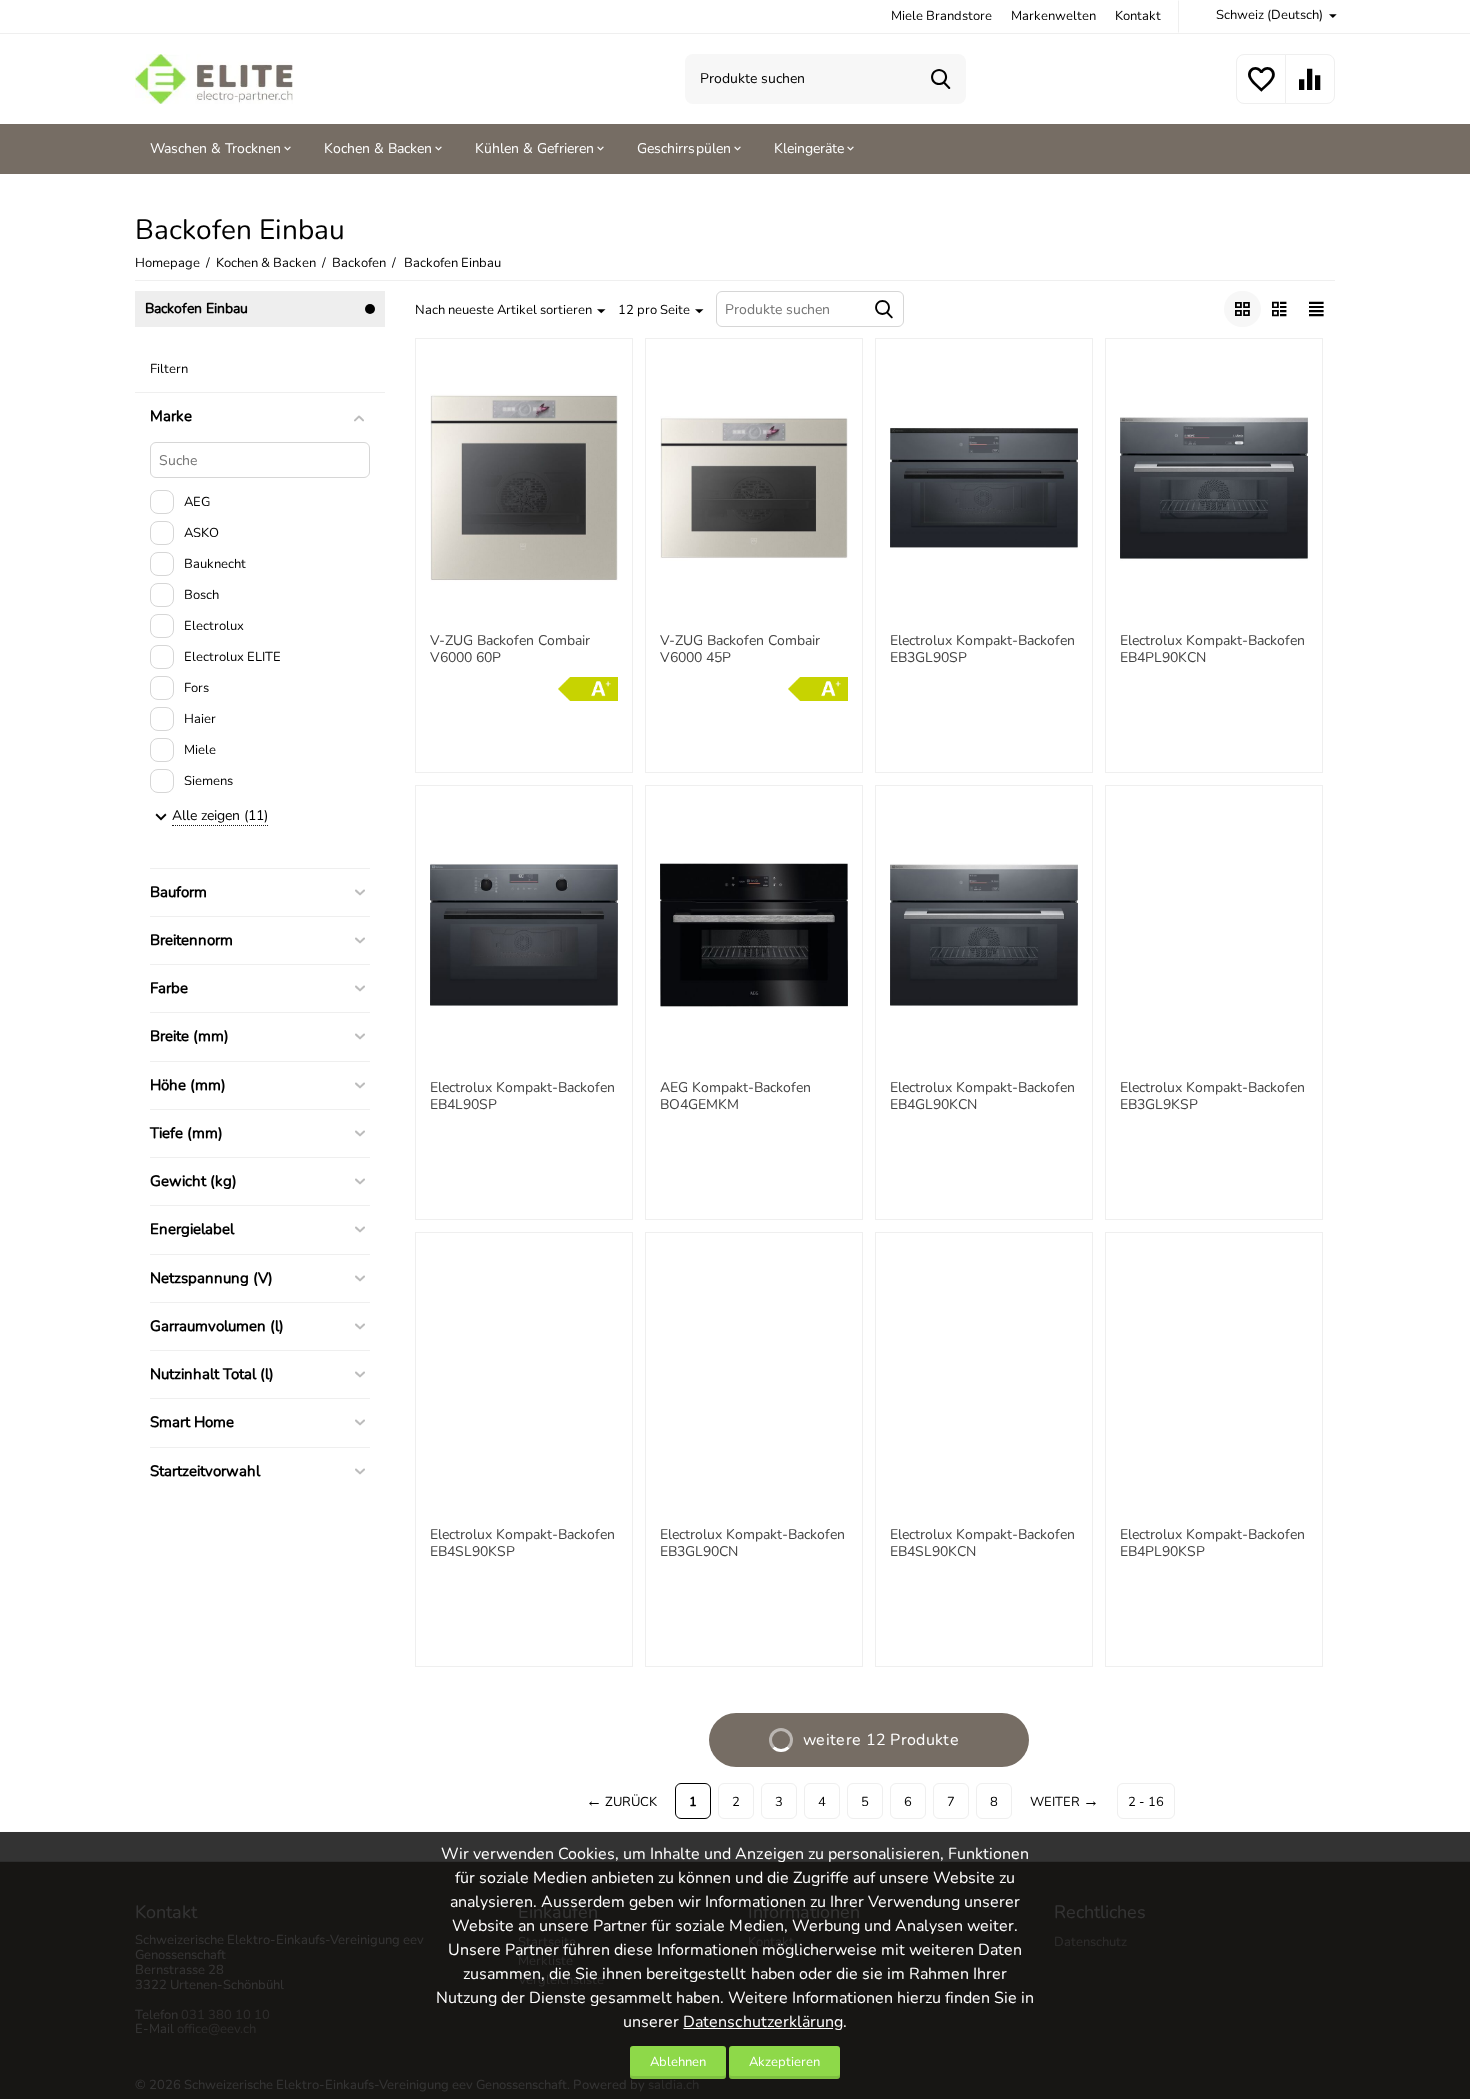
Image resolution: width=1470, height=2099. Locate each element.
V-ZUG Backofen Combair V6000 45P (740, 650)
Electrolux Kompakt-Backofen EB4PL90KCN (1212, 650)
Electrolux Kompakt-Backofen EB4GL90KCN (982, 1097)
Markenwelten (1053, 16)
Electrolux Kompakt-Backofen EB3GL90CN (752, 1544)
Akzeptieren (784, 2062)
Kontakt (1138, 16)
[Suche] (941, 79)
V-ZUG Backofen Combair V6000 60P (510, 650)
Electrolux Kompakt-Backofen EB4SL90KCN (982, 1544)
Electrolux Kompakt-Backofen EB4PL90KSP (1212, 1544)
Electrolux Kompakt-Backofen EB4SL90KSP (522, 1544)
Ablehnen (678, 2062)
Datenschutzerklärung (762, 2022)
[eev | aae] (214, 78)
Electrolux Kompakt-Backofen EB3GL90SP (982, 650)
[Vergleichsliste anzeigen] (1310, 91)
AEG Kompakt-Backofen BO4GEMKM (735, 1097)
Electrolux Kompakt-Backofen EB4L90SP (522, 1097)
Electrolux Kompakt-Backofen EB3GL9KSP (1212, 1097)
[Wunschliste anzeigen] (1261, 91)
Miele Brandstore (941, 16)
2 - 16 (1146, 1802)
